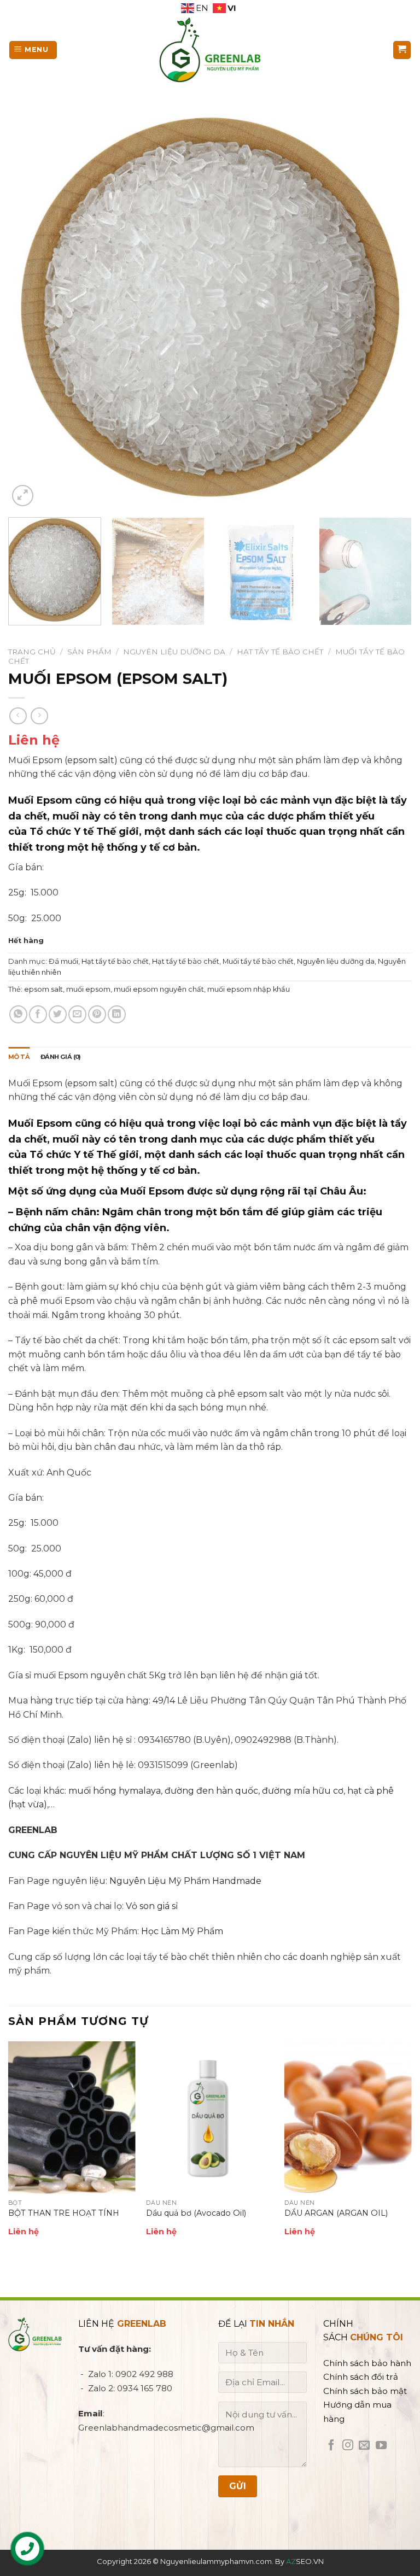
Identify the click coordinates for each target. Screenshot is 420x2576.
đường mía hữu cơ (303, 1791)
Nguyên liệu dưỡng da (174, 652)
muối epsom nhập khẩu (249, 989)
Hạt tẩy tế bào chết (280, 652)
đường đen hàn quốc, (212, 1791)
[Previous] (30, 307)
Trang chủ (32, 652)
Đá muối (63, 961)
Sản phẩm (89, 652)
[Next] (390, 307)
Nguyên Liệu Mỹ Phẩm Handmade (185, 1881)
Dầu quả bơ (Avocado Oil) (196, 2213)
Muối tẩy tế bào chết (258, 961)
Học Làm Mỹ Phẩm (182, 1931)
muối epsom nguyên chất (159, 989)
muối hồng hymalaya (115, 1791)
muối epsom (88, 989)
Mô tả (19, 1057)
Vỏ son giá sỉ (152, 1906)
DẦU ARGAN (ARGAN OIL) (336, 2213)
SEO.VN (305, 2561)
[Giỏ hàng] (402, 50)
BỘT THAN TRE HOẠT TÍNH (64, 2213)
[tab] (19, 1057)
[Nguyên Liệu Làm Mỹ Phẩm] (210, 50)
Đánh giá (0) (61, 1057)
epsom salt (43, 989)
